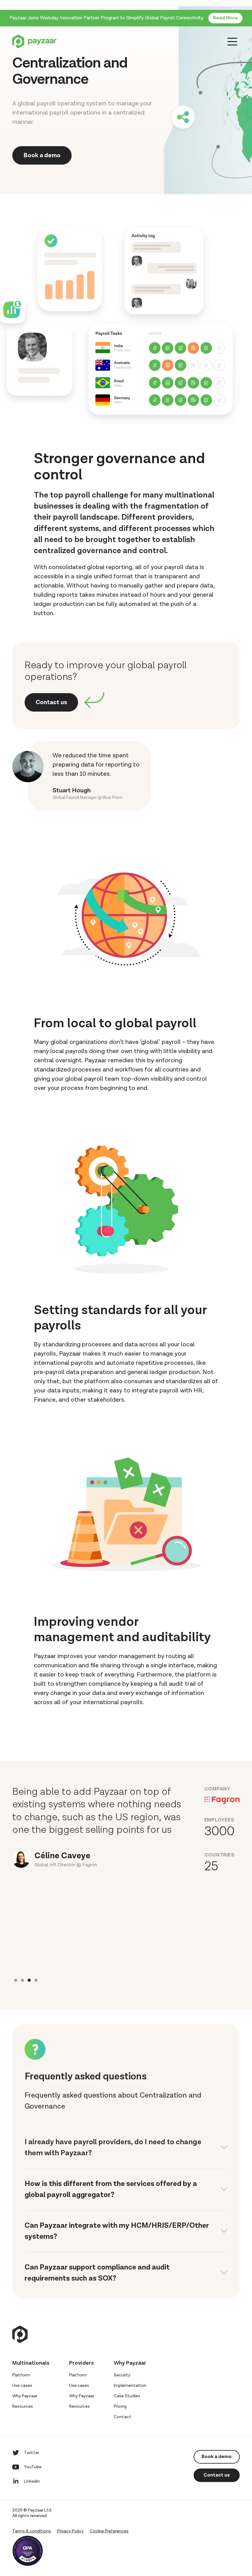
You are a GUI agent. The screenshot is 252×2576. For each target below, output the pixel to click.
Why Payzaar (25, 2396)
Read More (225, 18)
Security (122, 2375)
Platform (21, 2375)
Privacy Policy (70, 2531)
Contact (122, 2417)
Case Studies (127, 2396)
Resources (23, 2406)
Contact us (51, 702)
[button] (16, 1980)
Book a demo (42, 155)
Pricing (120, 2406)
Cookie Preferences (109, 2531)
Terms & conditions (32, 2531)
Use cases (22, 2386)
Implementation (130, 2386)
